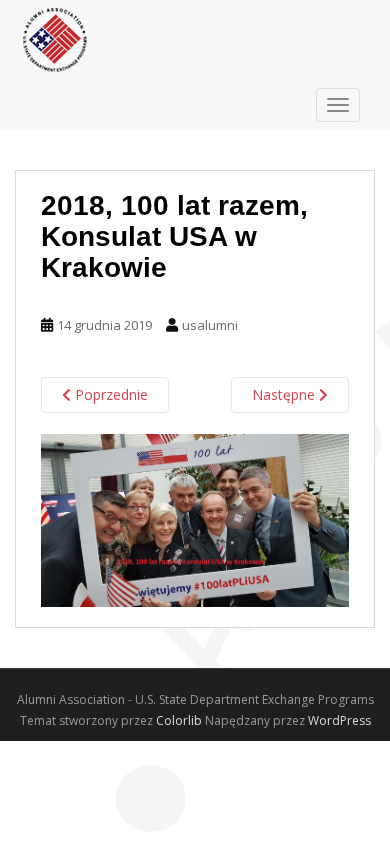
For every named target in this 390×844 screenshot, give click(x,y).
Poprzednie (109, 394)
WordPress (339, 720)
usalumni (210, 325)
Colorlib (179, 720)
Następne (285, 394)
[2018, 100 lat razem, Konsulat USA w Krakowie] (195, 519)
